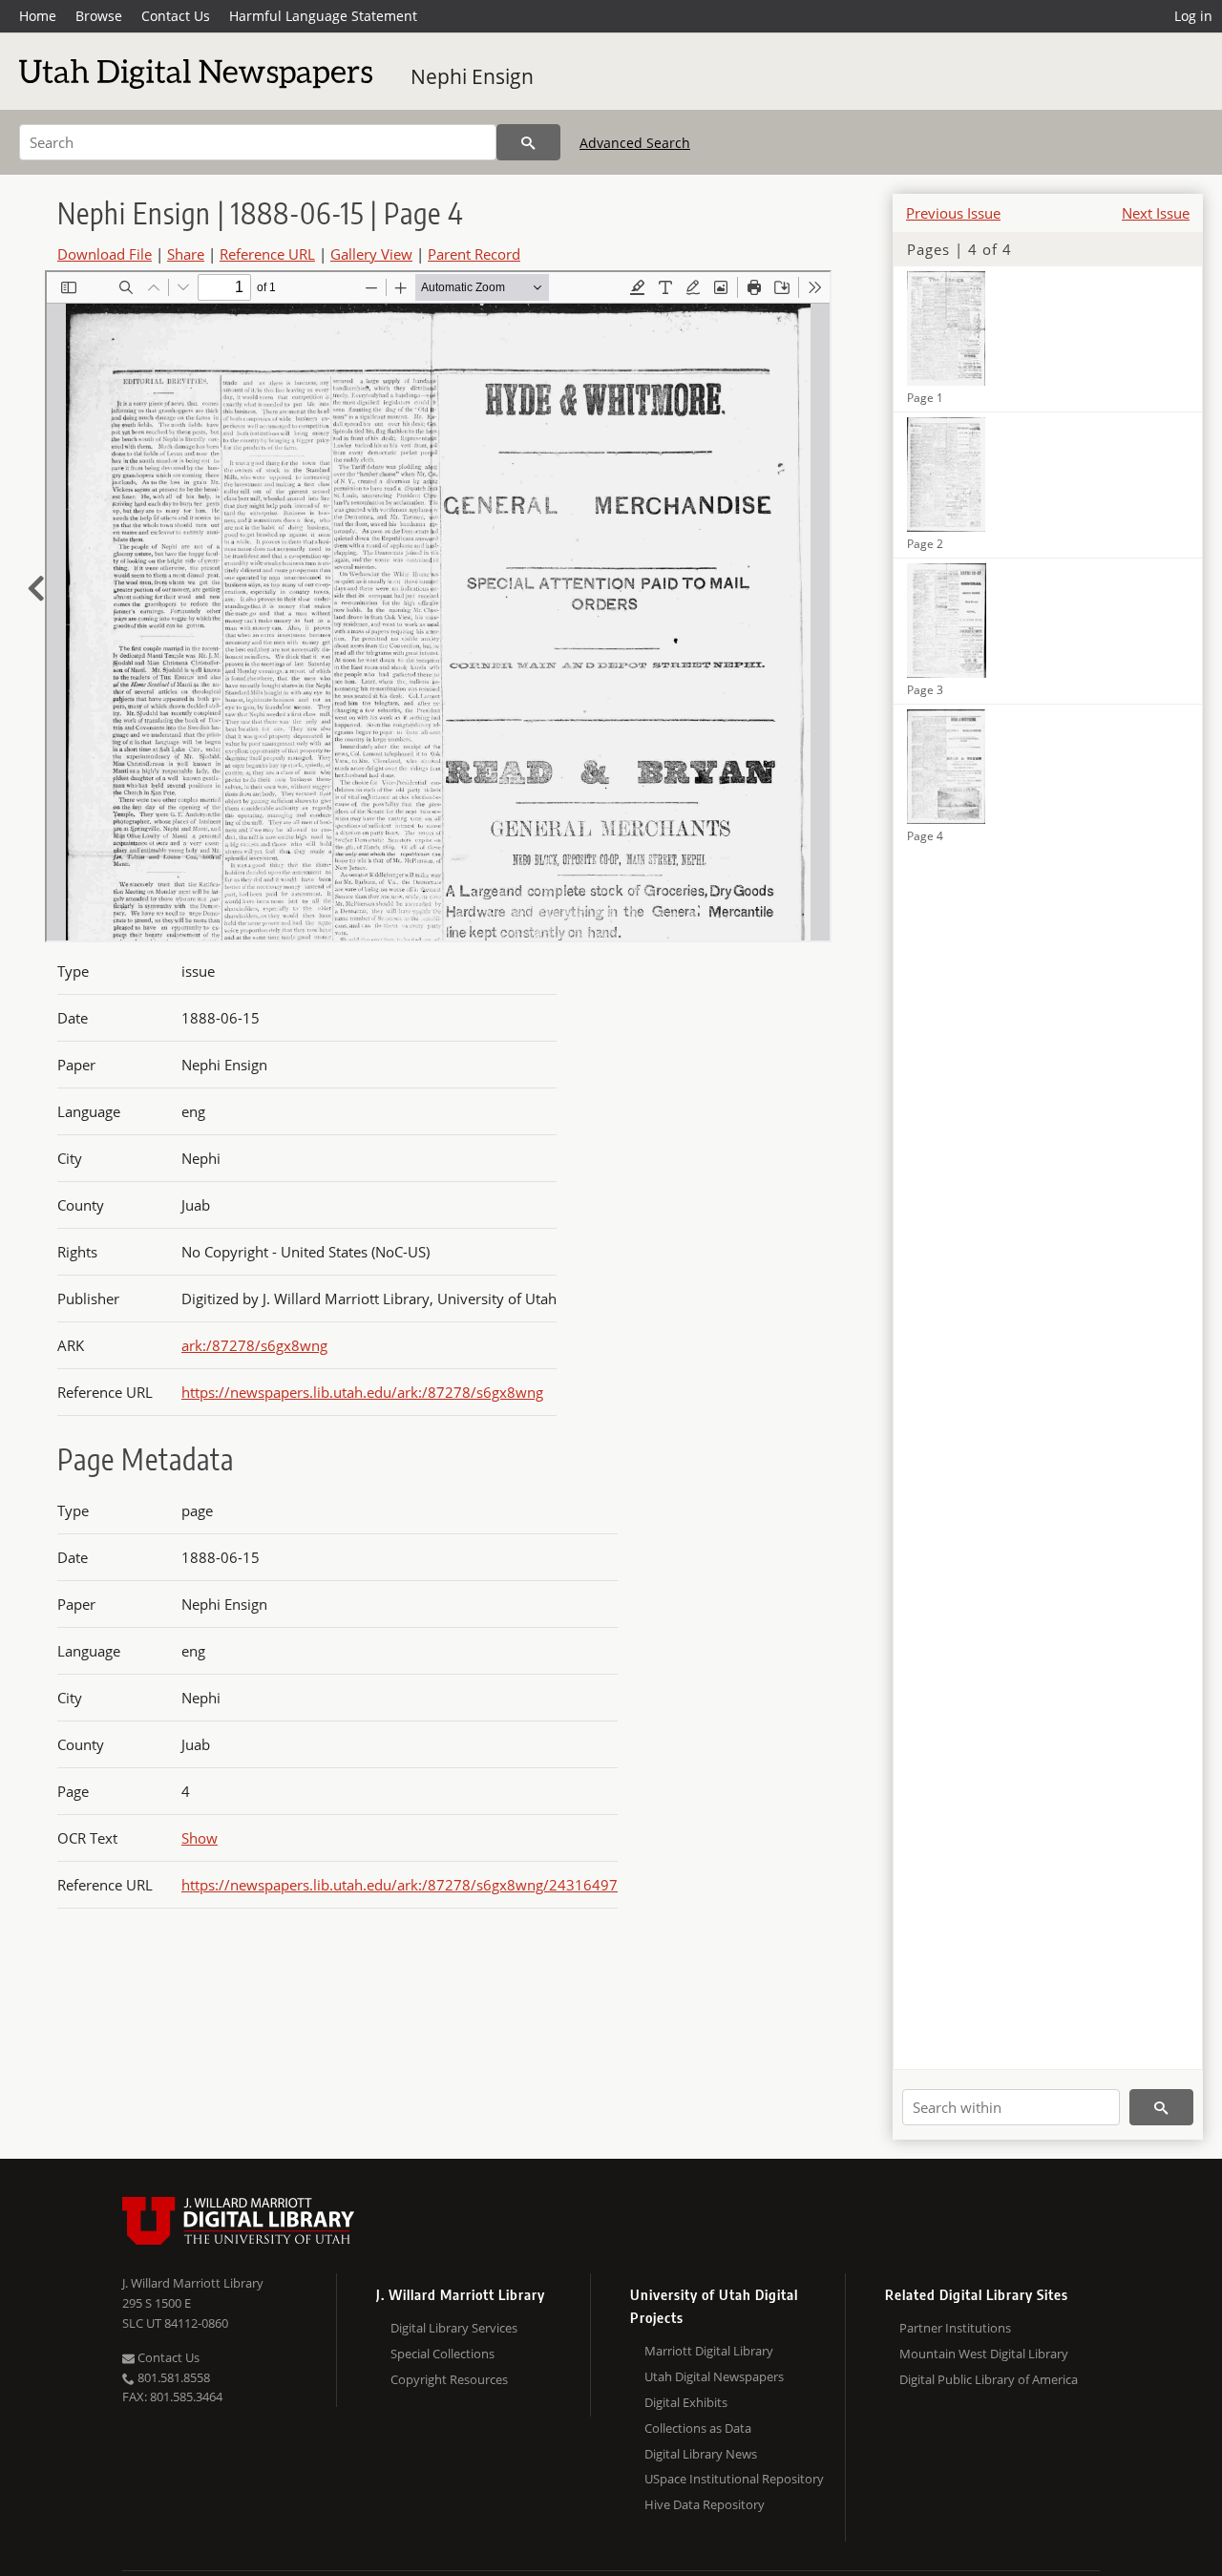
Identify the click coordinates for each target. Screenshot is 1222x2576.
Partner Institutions (955, 2328)
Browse (99, 16)
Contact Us (176, 16)
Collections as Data (698, 2428)
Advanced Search (635, 143)
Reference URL (267, 254)
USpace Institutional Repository (734, 2479)
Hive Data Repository (705, 2504)
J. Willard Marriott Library (193, 2283)
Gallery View (371, 254)
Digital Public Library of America (989, 2379)
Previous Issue (953, 213)
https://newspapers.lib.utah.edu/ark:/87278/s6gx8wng (362, 1392)
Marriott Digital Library (709, 2351)
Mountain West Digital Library (984, 2354)
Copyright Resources (449, 2379)
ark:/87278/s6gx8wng (254, 1345)
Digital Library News (701, 2454)
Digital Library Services (454, 2328)
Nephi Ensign (472, 76)
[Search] (528, 142)
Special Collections (442, 2354)
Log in (1193, 16)
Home (38, 16)
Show (200, 1838)
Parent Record (474, 254)
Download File (105, 254)
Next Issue (1156, 213)
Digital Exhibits (686, 2402)
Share (186, 254)
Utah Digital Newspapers (714, 2376)
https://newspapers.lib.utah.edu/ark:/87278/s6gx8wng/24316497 (400, 1885)
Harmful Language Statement (323, 16)
